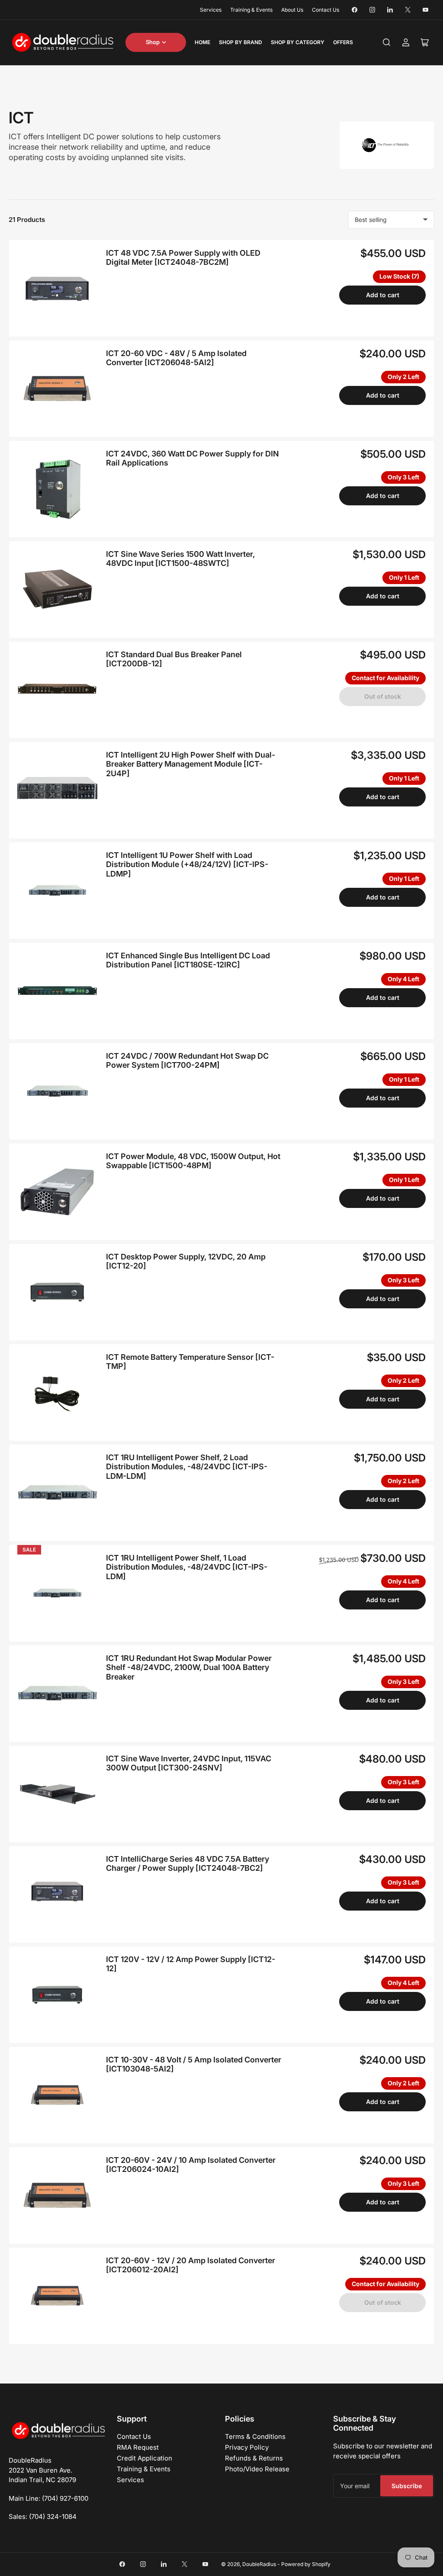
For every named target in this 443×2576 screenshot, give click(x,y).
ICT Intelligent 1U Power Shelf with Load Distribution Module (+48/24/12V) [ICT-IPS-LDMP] (187, 864)
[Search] (387, 42)
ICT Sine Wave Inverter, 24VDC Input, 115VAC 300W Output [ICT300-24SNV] (189, 1763)
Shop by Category (298, 42)
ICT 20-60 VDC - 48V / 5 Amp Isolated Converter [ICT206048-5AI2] (176, 358)
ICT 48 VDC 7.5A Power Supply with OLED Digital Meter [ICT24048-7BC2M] (183, 258)
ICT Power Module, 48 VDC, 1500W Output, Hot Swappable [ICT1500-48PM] (193, 1161)
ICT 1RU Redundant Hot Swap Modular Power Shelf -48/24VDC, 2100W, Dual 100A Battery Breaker (189, 1667)
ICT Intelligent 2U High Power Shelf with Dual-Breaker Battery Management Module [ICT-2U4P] (191, 764)
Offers (343, 42)
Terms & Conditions (255, 2436)
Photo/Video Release (257, 2469)
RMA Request (138, 2447)
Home (202, 42)
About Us (292, 10)
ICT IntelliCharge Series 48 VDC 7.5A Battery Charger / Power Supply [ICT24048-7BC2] (188, 1864)
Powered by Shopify (306, 2564)
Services (211, 10)
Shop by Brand (241, 42)
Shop (153, 42)
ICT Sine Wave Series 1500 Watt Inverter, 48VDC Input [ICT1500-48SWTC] (180, 559)
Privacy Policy (247, 2447)
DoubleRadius (259, 2564)
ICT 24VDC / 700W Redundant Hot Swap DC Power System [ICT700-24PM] (187, 1061)
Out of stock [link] (383, 696)
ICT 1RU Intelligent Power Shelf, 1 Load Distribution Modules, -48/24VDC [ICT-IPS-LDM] (187, 1567)
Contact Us (326, 10)
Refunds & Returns (254, 2458)
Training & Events (251, 10)
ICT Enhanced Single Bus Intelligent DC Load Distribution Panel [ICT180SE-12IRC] (188, 960)
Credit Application (144, 2458)
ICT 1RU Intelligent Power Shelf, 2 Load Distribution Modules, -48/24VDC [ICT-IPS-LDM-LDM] (187, 1467)
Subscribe (407, 2486)
